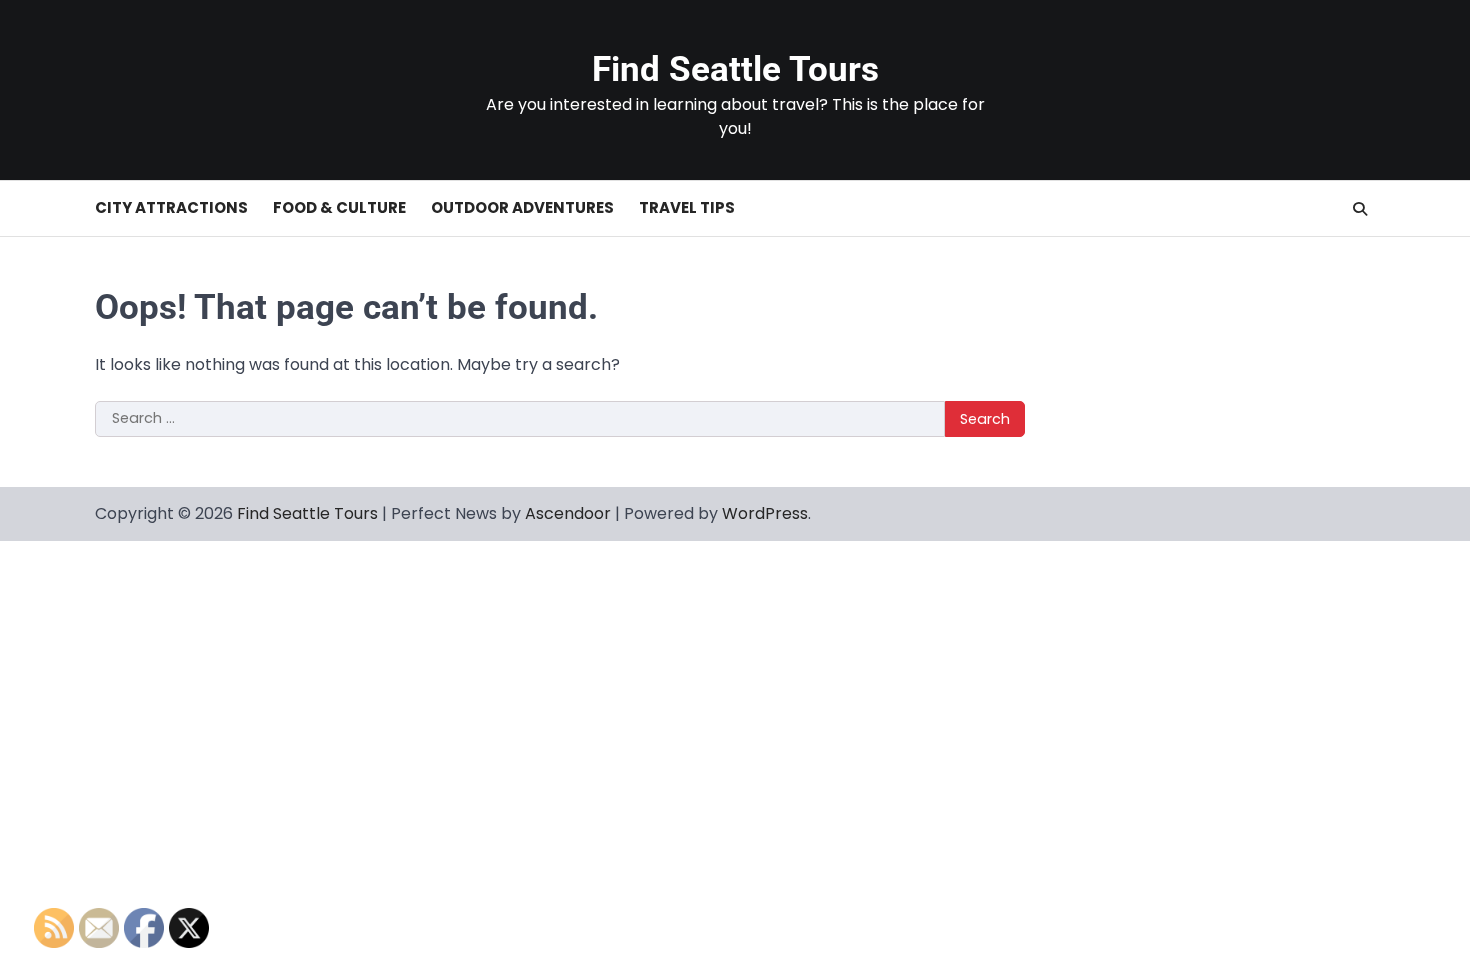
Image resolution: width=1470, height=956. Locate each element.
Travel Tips (687, 207)
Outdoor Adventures (522, 207)
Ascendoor (568, 513)
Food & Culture (339, 207)
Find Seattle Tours (735, 69)
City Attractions (171, 207)
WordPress (765, 513)
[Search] (1360, 209)
